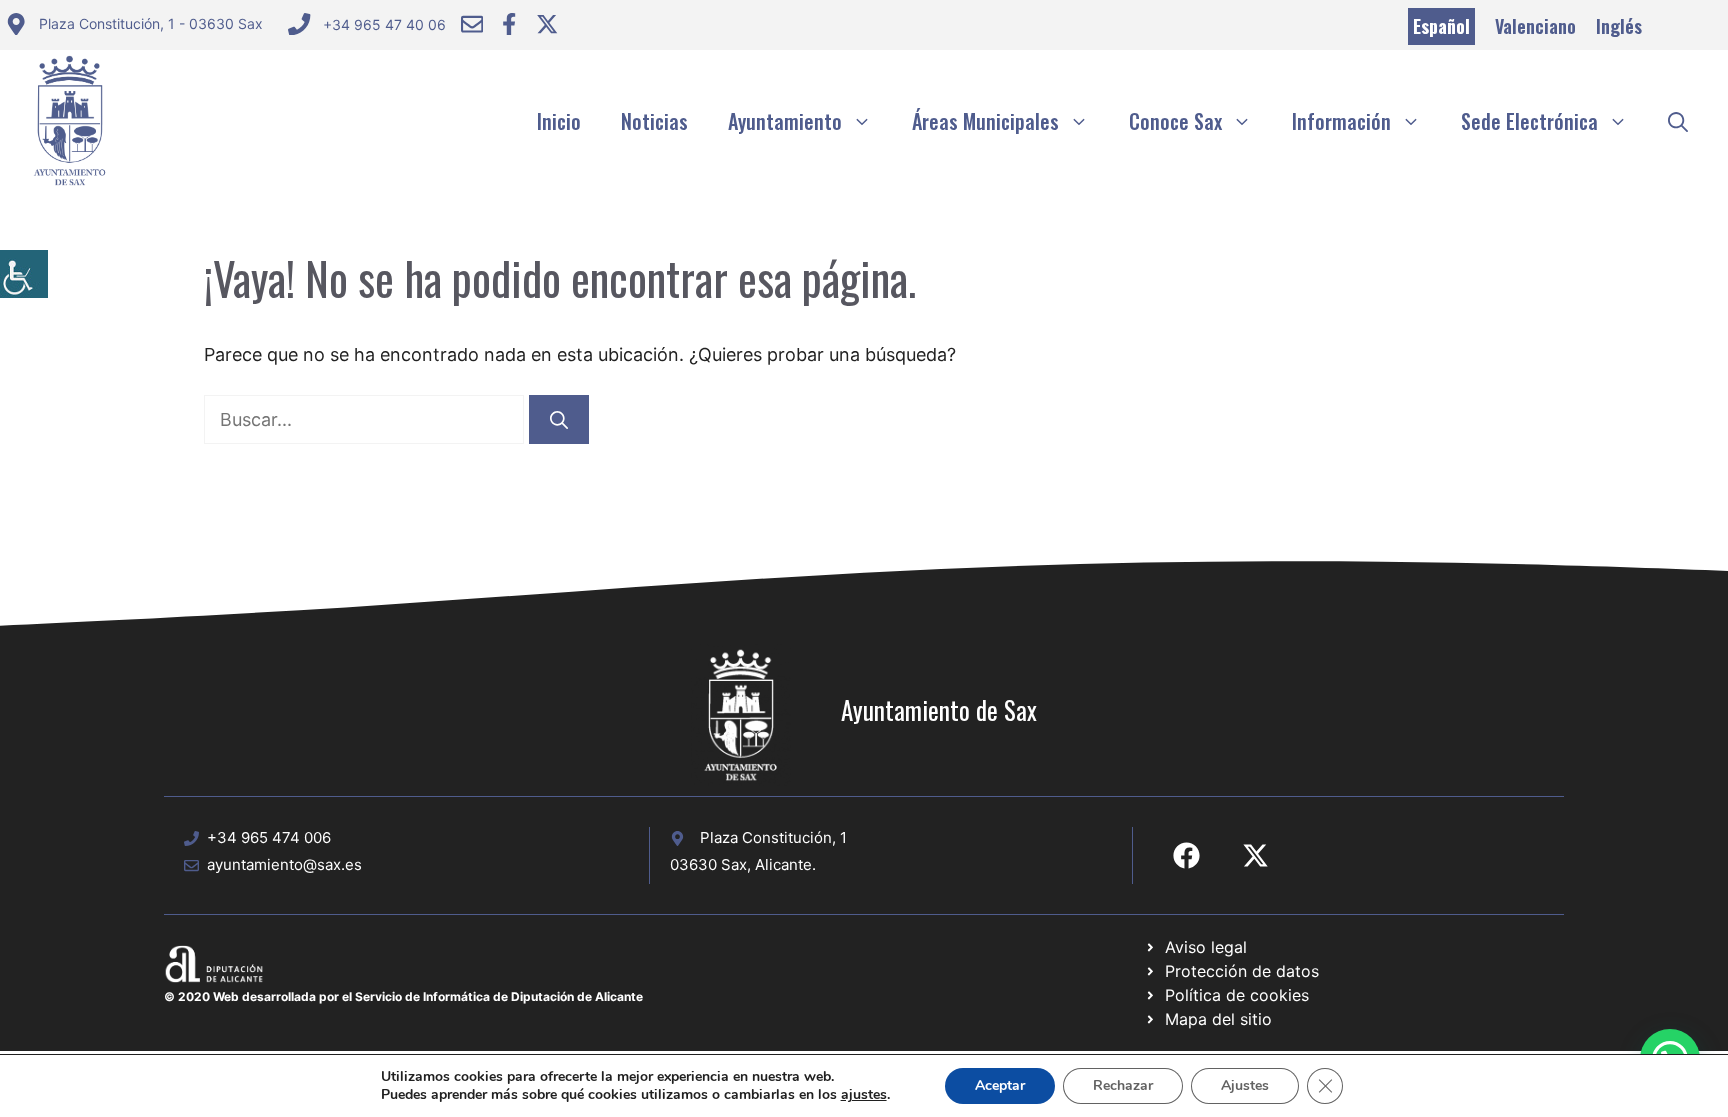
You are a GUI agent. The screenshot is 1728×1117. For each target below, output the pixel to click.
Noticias (654, 121)
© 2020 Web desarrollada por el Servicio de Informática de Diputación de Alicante (403, 996)
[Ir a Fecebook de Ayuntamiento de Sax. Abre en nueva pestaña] (1186, 855)
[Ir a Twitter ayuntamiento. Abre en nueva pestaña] (547, 24)
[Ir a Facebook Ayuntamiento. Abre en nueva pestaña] (509, 24)
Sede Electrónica (1529, 121)
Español (1441, 26)
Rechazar (1123, 1085)
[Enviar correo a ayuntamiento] (472, 24)
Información (1341, 121)
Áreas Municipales (985, 121)
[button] (1678, 121)
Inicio (559, 121)
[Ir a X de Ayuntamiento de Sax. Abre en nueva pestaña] (1255, 855)
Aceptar (1000, 1085)
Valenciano (1535, 26)
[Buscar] (559, 419)
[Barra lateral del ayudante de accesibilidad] (24, 274)
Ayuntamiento (785, 121)
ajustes (864, 1095)
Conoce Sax (1175, 121)
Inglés (1619, 26)
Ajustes (1245, 1085)
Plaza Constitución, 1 (773, 837)
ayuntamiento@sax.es (284, 864)
